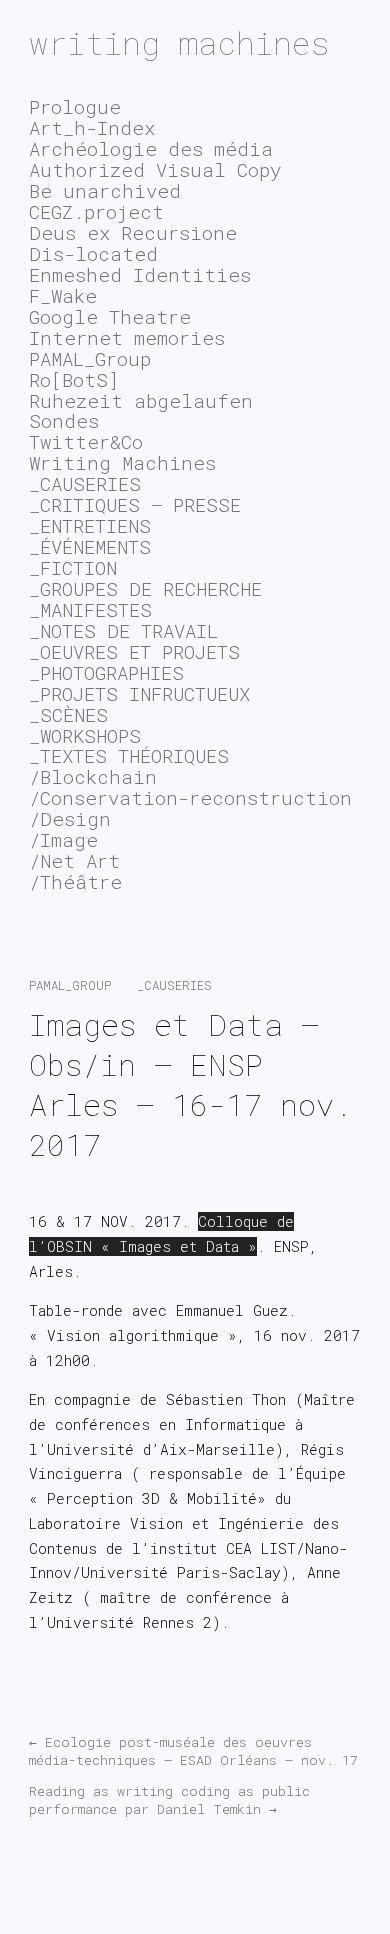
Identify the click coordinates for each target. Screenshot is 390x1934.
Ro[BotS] (74, 379)
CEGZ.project (96, 211)
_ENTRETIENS (90, 525)
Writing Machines (122, 462)
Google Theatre (110, 316)
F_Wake (63, 295)
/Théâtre (75, 881)
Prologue (75, 106)
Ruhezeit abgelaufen (141, 400)
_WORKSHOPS (85, 735)
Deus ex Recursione (133, 232)
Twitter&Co (86, 441)
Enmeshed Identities (140, 274)
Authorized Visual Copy (155, 169)
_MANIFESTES (90, 609)
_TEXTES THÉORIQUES (129, 755)
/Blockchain (93, 776)
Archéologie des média (151, 148)
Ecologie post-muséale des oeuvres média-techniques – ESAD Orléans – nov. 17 (193, 1751)
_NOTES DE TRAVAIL (123, 630)
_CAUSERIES (174, 985)
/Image (63, 839)
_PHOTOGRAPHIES (106, 672)
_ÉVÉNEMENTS (90, 546)
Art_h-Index (92, 127)
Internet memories (127, 337)
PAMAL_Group (70, 985)
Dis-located (93, 253)
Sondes (64, 420)
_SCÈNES (68, 714)
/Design (70, 818)
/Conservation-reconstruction (190, 797)
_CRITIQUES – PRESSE (135, 504)
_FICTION (73, 567)
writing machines (179, 42)
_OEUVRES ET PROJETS (134, 651)
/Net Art (74, 860)
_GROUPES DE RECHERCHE (145, 588)
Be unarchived (105, 190)
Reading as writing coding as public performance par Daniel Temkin (169, 1800)
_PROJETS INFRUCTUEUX (139, 693)
